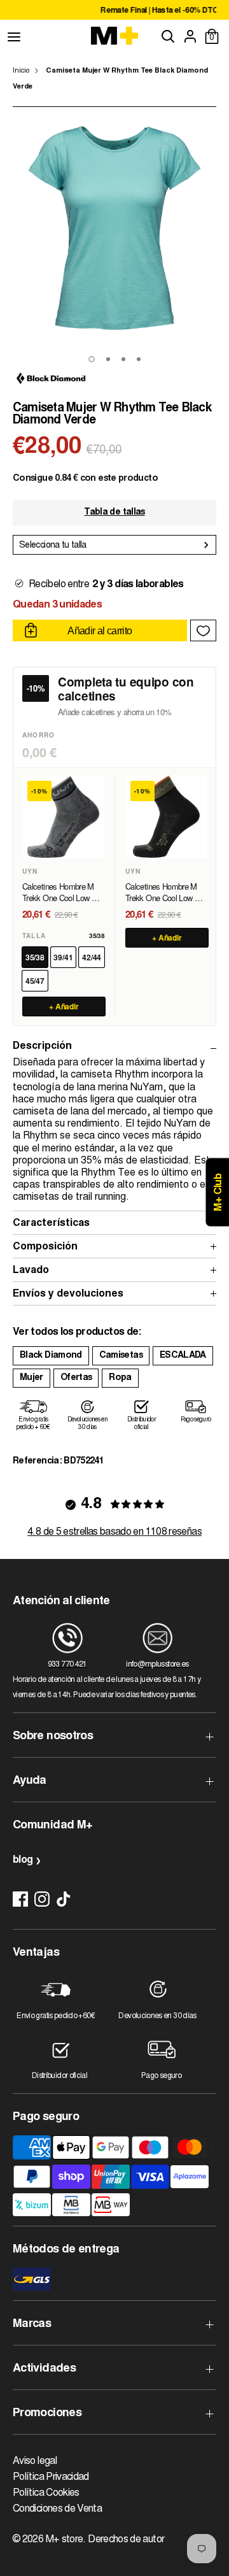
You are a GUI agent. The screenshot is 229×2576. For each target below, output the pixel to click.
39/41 (63, 957)
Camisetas (121, 1356)
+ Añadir (64, 1006)
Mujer (31, 1378)
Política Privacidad (51, 2477)
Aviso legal (35, 2461)
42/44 (92, 957)
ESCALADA (183, 1356)
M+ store (65, 2540)
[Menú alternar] (14, 36)
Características (51, 1223)
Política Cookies (46, 2493)
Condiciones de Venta (57, 2509)
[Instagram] (42, 1899)
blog (23, 1860)
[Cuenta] (190, 36)
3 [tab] (123, 359)
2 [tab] (108, 359)
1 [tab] (92, 359)
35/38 (35, 957)
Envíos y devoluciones (68, 1294)
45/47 (35, 981)
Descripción (42, 1046)
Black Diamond (51, 1356)
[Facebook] (20, 1899)
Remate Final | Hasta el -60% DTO (128, 11)
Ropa (120, 1378)
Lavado (31, 1270)
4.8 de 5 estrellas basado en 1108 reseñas (114, 1532)
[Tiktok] (64, 1899)
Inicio (21, 71)
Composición (45, 1247)
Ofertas (76, 1378)
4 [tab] (139, 359)
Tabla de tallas (114, 513)
